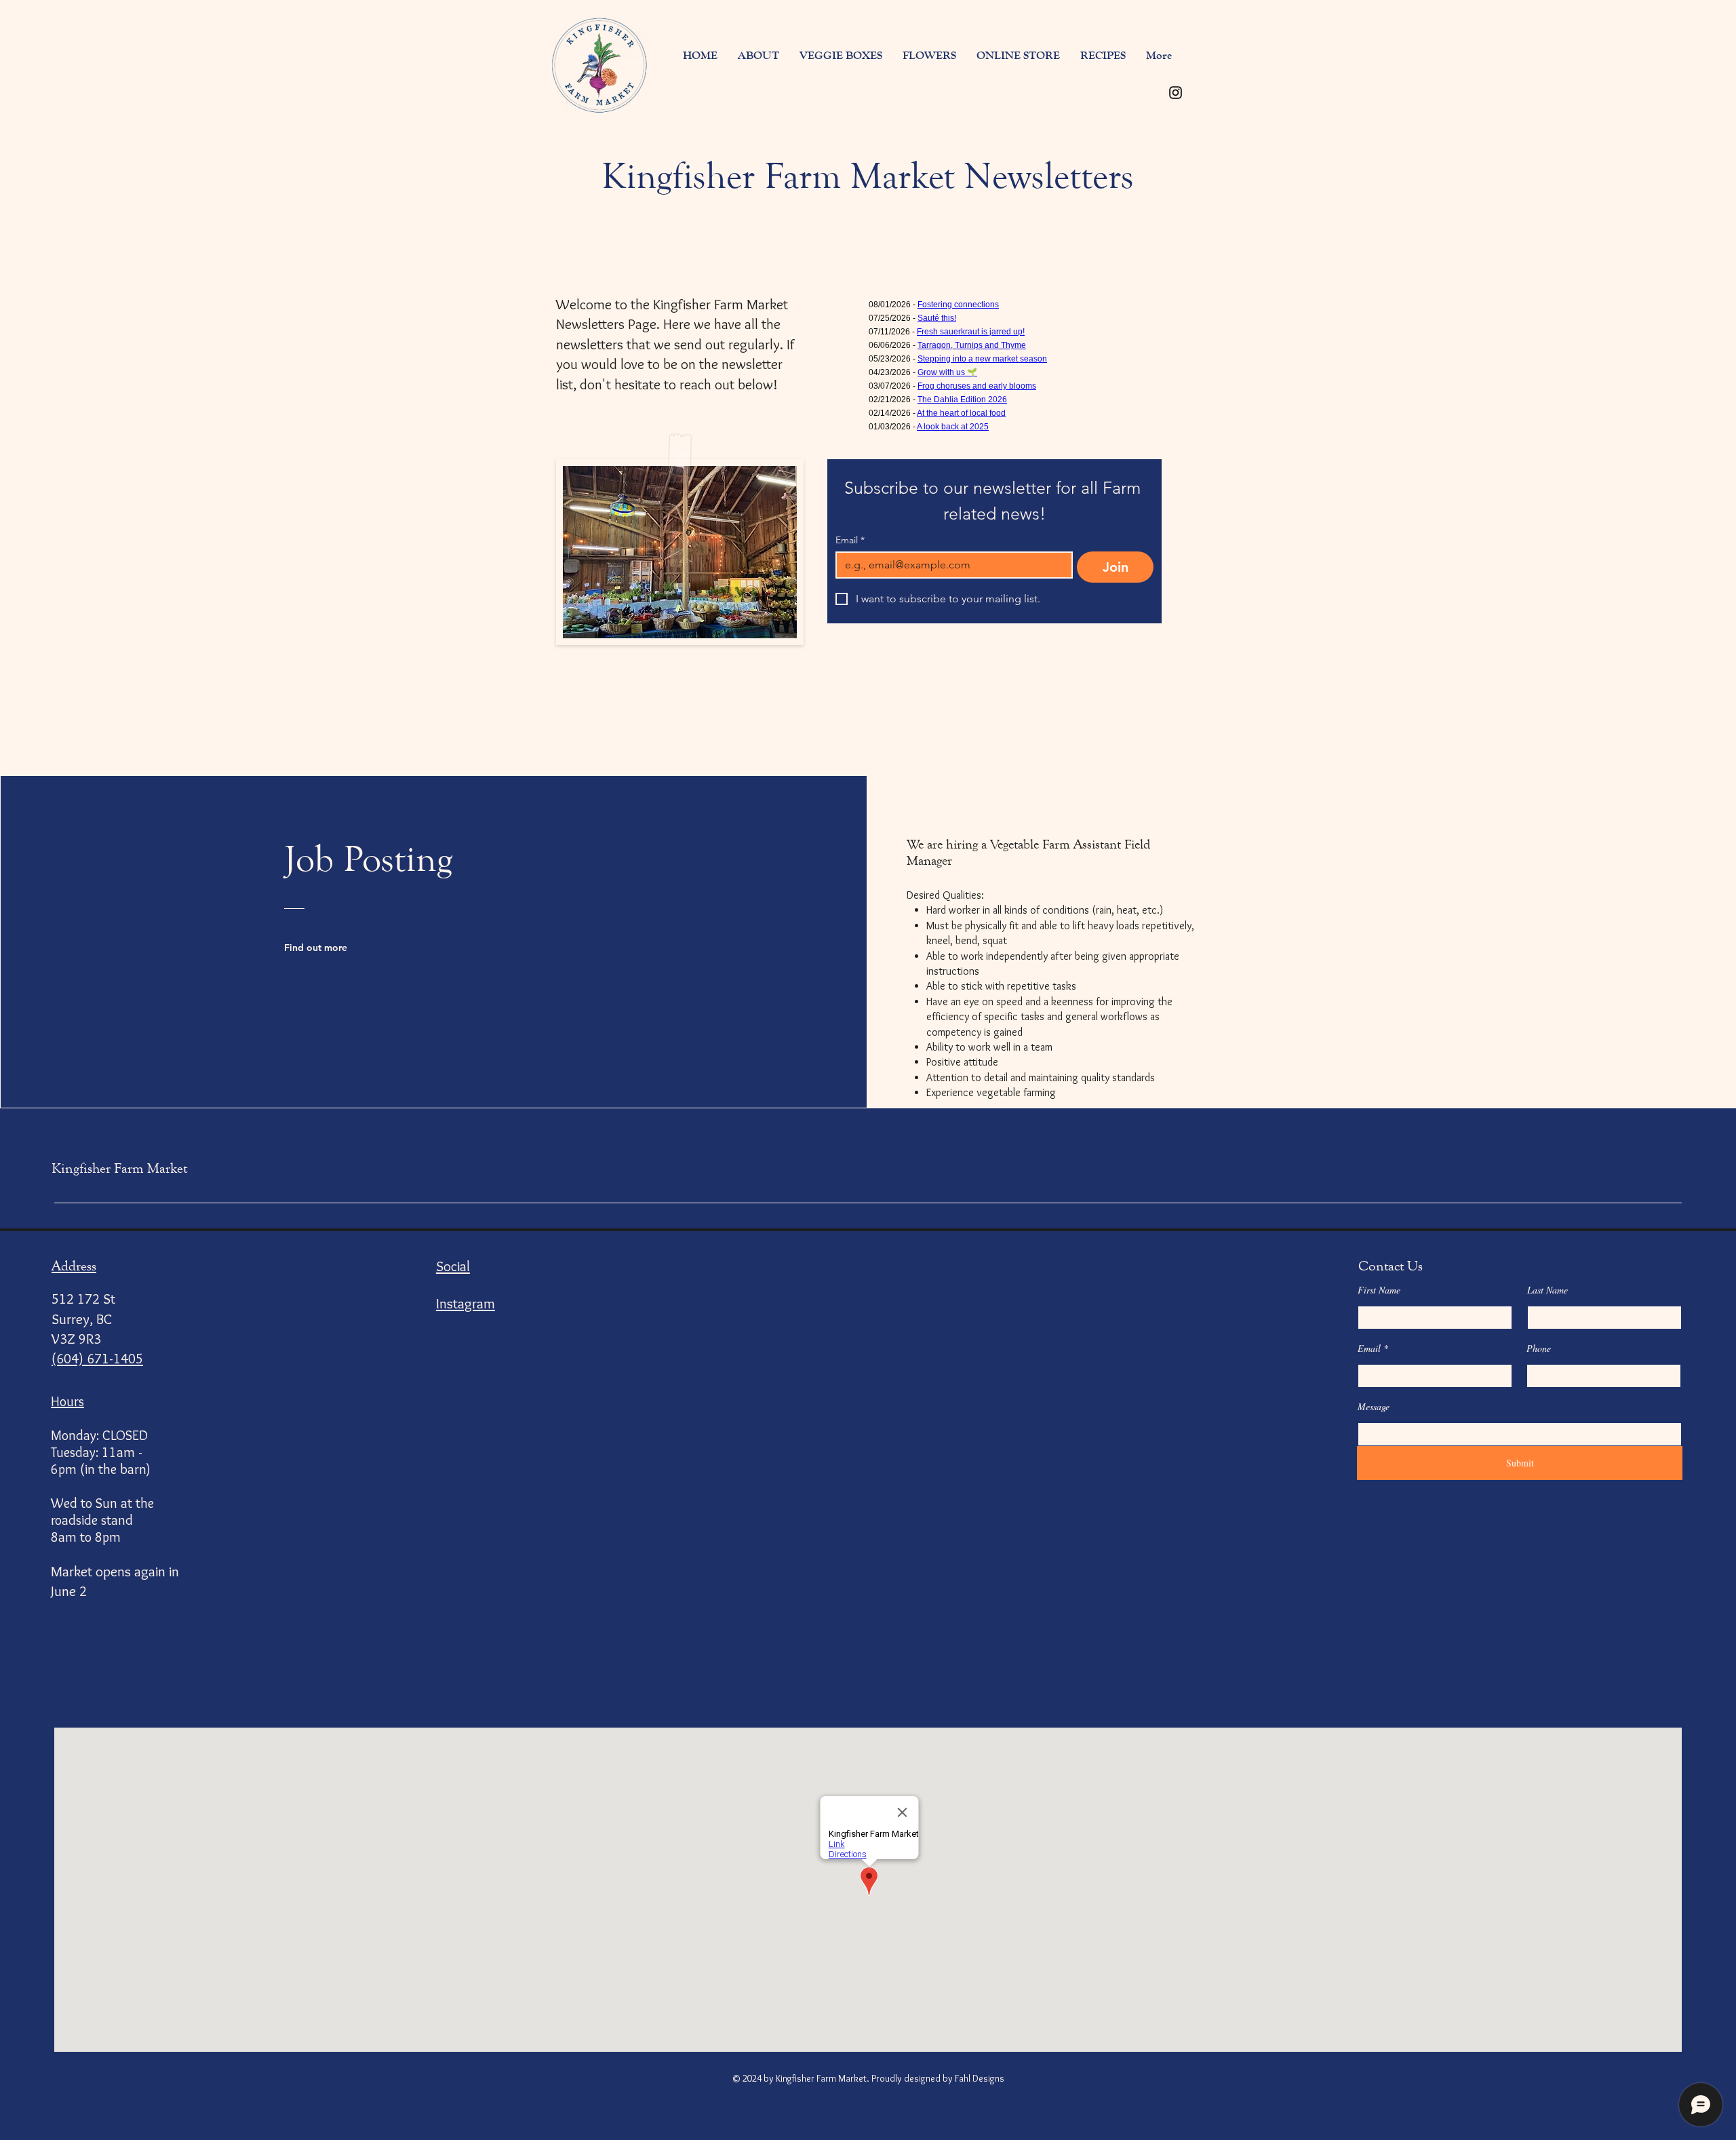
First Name (1379, 1290)
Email (850, 540)
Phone (1539, 1348)
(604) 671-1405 (97, 1358)
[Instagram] (1176, 93)
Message (1374, 1407)
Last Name (1547, 1290)
